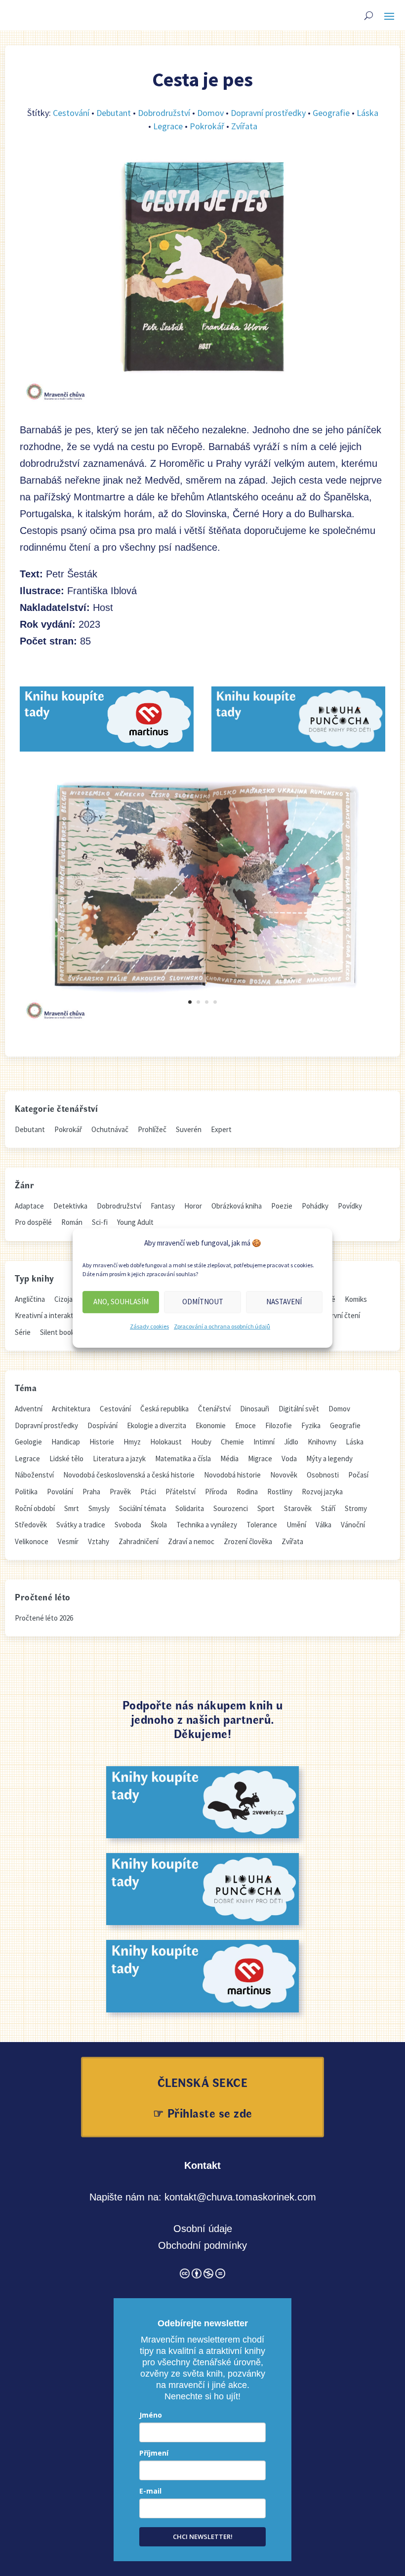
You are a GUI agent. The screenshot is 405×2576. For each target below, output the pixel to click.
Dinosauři (255, 1409)
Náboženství (34, 1475)
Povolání (60, 1492)
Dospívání (102, 1425)
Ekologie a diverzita (157, 1425)
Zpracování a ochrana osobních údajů (222, 1326)
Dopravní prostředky (268, 113)
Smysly (99, 1508)
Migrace (260, 1458)
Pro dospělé (33, 1222)
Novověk (284, 1475)
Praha (91, 1492)
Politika (26, 1492)
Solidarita (190, 1508)
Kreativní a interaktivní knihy (58, 1315)
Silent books (59, 1332)
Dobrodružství (164, 113)
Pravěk (120, 1492)
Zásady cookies (149, 1326)
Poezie (282, 1206)
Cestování (71, 113)
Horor (193, 1206)
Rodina (247, 1492)
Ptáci (148, 1492)
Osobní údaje (203, 2229)
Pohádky (315, 1206)
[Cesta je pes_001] (202, 1022)
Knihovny (322, 1442)
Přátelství (181, 1492)
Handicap (66, 1442)
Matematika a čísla (183, 1458)
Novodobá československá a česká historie (129, 1475)
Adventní (29, 1409)
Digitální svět (299, 1409)
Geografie (331, 113)
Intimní (264, 1442)
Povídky (350, 1206)
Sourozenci (231, 1508)
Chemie (232, 1442)
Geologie (28, 1442)
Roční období (35, 1508)
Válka (324, 1525)
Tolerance (262, 1525)
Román (72, 1222)
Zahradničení (139, 1541)
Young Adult (135, 1222)
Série (23, 1332)
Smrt (72, 1508)
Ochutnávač (110, 1129)
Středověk (31, 1525)
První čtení (344, 1315)
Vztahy (99, 1541)
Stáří (328, 1508)
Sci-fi (100, 1222)
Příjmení (154, 2453)
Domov (210, 113)
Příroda (216, 1492)
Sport (266, 1508)
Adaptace (29, 1206)
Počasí (358, 1475)
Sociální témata (142, 1508)
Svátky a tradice (81, 1525)
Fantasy (163, 1206)
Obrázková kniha (237, 1206)
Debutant (114, 113)
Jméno (151, 2415)
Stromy (356, 1508)
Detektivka (70, 1206)
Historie (102, 1442)
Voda (289, 1458)
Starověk (298, 1508)
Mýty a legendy (329, 1458)
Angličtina (30, 1299)
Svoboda (128, 1525)
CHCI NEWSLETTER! (203, 2537)
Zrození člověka (248, 1541)
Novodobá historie (232, 1475)
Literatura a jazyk (119, 1458)
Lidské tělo (66, 1458)
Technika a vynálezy (207, 1525)
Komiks (356, 1299)
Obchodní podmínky (202, 2245)
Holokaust (166, 1442)
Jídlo (291, 1442)
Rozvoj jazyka (322, 1492)
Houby (201, 1442)
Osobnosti (323, 1475)
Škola (159, 1525)
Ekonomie (211, 1425)
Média (229, 1458)
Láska (367, 113)
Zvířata (244, 126)
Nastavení (284, 1302)
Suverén (189, 1129)
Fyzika (311, 1425)
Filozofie (279, 1425)
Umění (296, 1525)
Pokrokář (207, 126)
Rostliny (280, 1492)
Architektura (71, 1409)
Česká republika (164, 1409)
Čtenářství (214, 1409)
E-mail (150, 2491)
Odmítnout (203, 1302)
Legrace (168, 126)
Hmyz (132, 1442)
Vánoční (353, 1525)
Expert (221, 1129)
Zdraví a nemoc (191, 1541)
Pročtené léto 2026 (44, 1618)
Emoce (245, 1425)
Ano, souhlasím (121, 1302)
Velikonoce (32, 1541)
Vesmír (68, 1541)
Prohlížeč (152, 1129)
